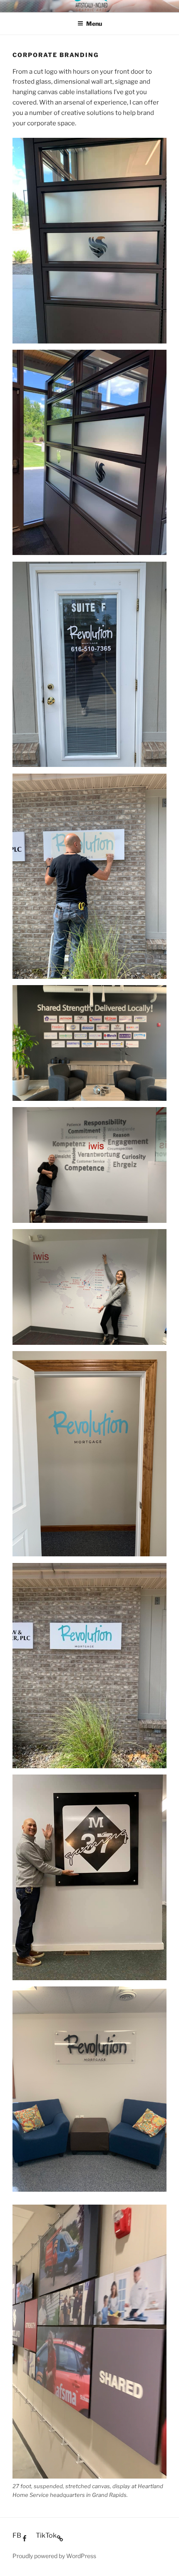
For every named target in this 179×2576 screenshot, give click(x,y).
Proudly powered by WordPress (54, 2556)
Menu (94, 24)
